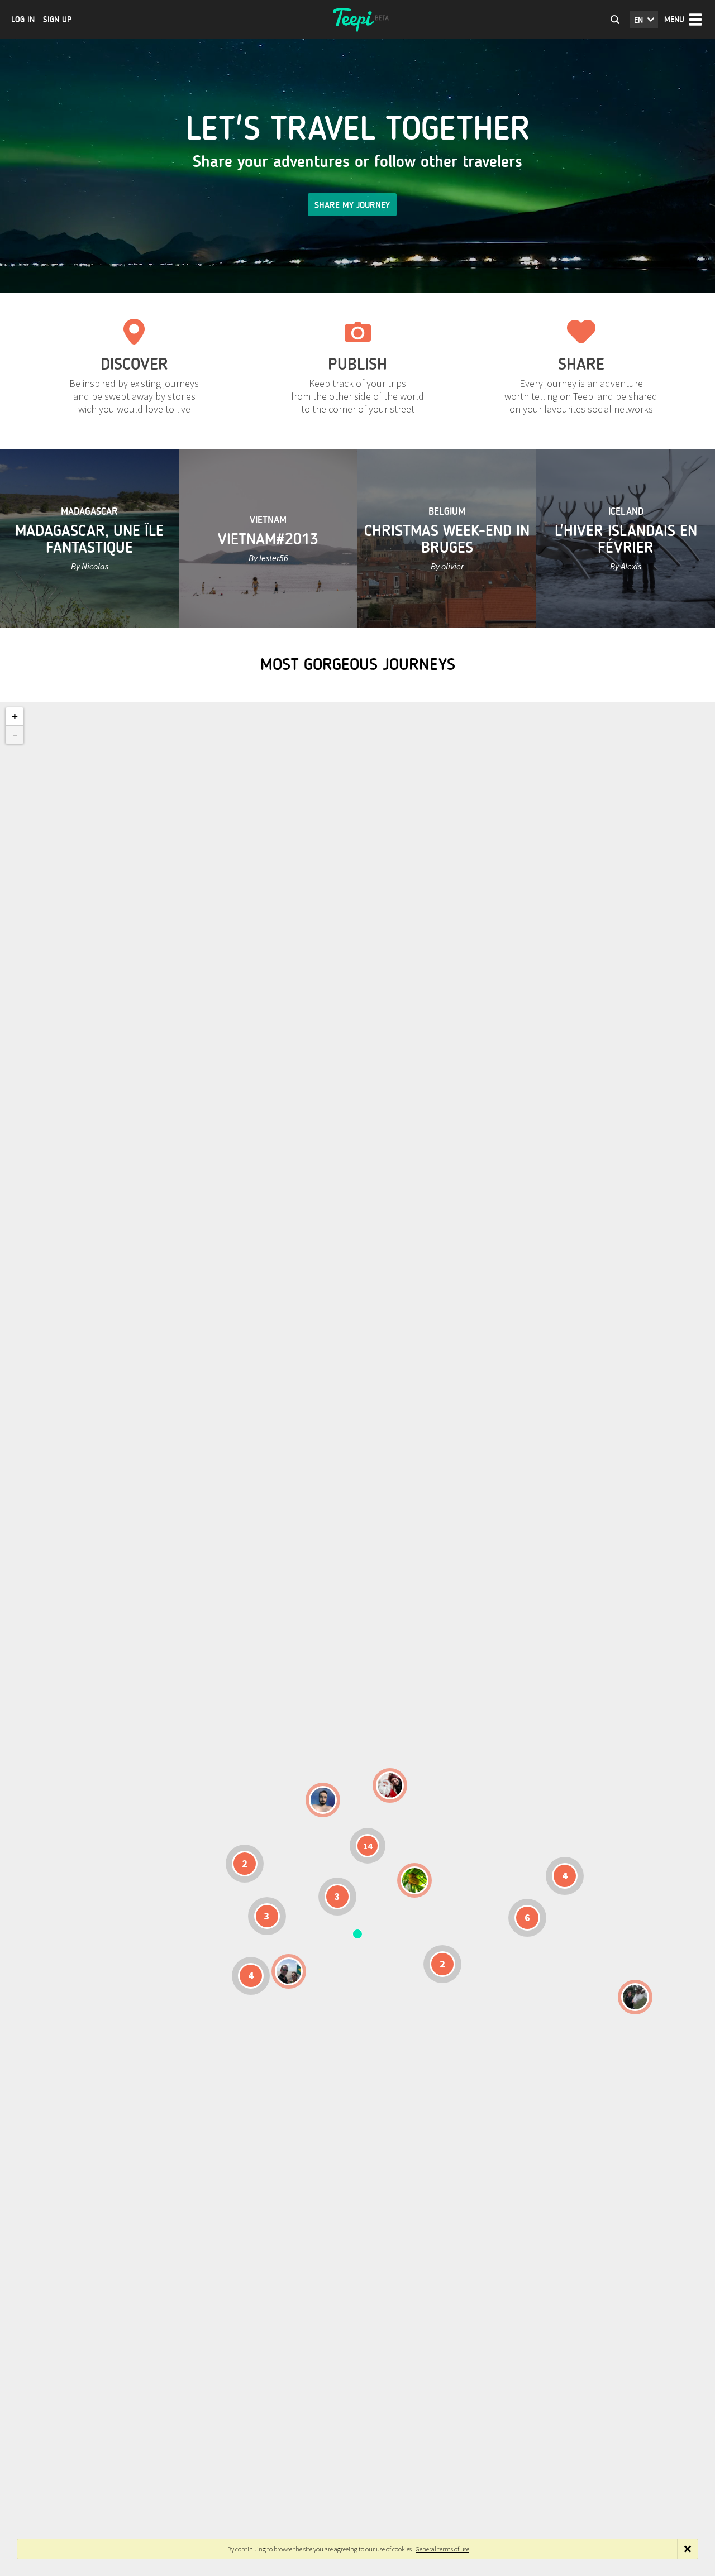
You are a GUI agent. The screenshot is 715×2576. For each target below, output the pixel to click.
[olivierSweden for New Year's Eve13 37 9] (390, 1785)
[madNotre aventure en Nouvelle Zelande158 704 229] (635, 1997)
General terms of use (442, 2549)
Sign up (57, 20)
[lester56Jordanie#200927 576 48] (414, 1880)
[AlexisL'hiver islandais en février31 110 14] (323, 1800)
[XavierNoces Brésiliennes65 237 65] (289, 1971)
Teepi (357, 20)
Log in (23, 20)
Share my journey (352, 205)
